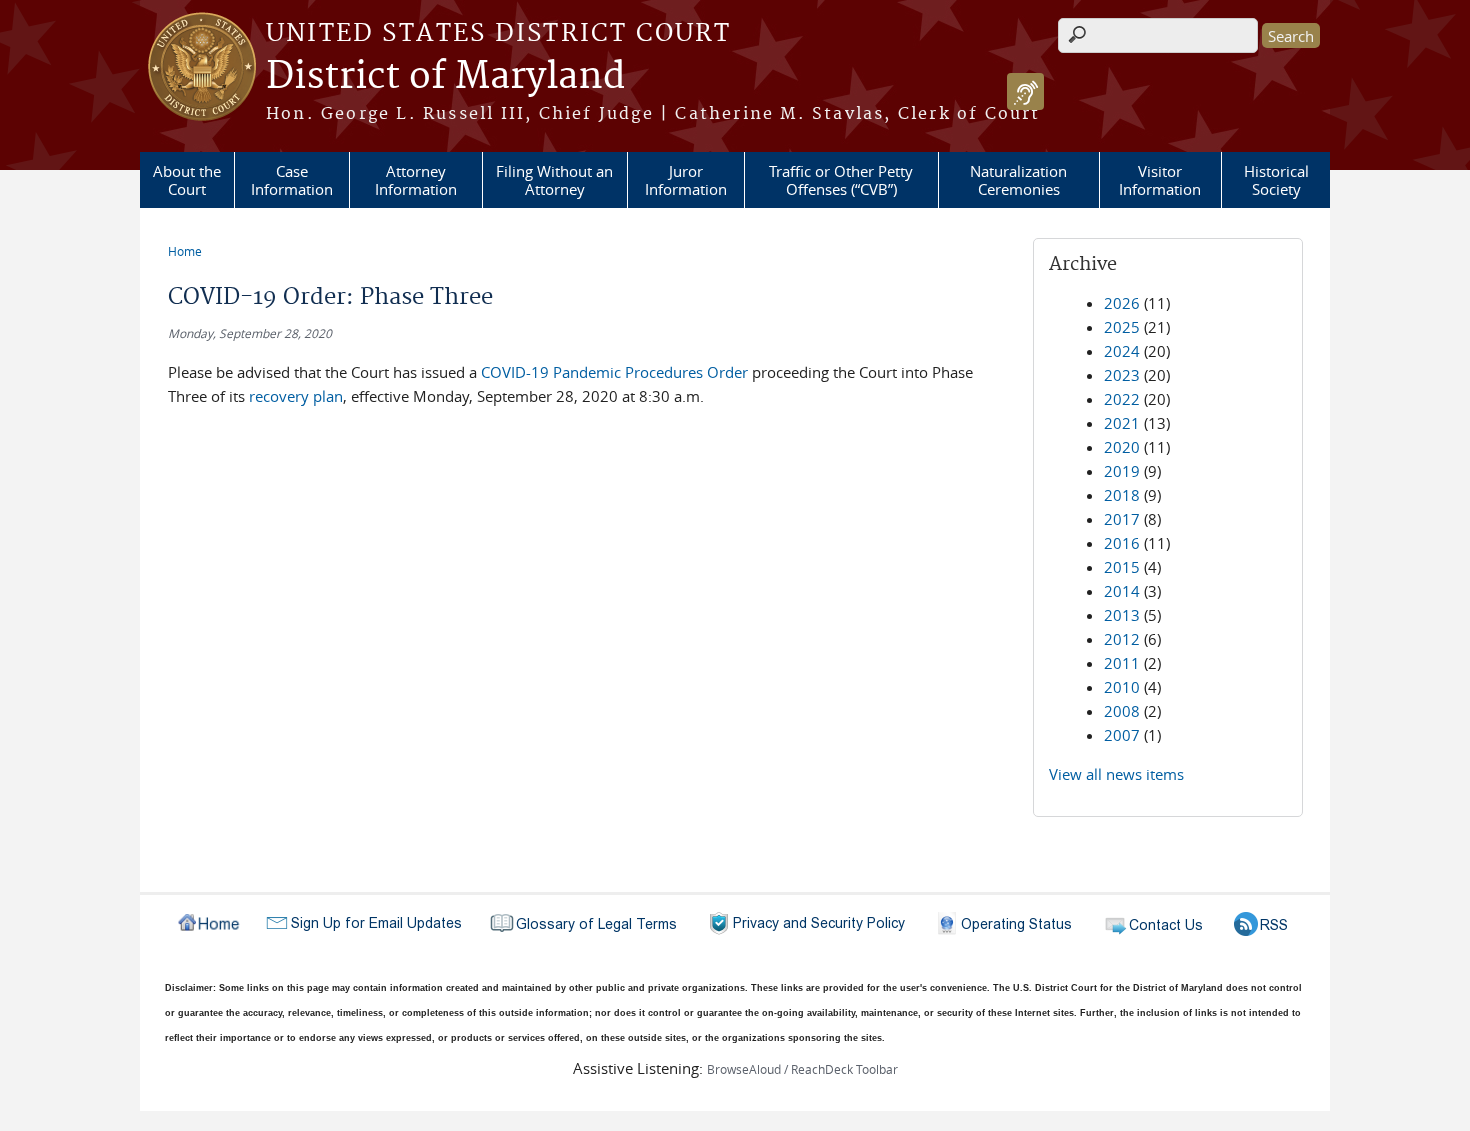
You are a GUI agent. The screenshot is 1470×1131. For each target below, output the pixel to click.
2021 (1122, 423)
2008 (1122, 711)
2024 (1122, 351)
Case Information (292, 180)
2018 (1122, 495)
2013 (1122, 615)
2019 (1122, 471)
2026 (1122, 303)
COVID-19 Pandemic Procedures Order (614, 372)
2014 (1122, 591)
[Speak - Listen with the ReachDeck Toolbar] (1025, 91)
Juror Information (686, 180)
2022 (1122, 399)
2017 (1122, 519)
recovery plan (296, 396)
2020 (1122, 447)
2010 (1122, 687)
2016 (1122, 543)
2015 (1122, 567)
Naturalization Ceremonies (1018, 180)
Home (185, 251)
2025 (1122, 327)
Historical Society (1276, 180)
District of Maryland (445, 77)
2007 (1122, 735)
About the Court (187, 180)
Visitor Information (1160, 180)
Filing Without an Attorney (554, 180)
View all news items (1116, 774)
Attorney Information (416, 180)
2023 (1122, 375)
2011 (1122, 663)
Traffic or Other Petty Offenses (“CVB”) (841, 180)
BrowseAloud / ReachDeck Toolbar (802, 1069)
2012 (1122, 639)
